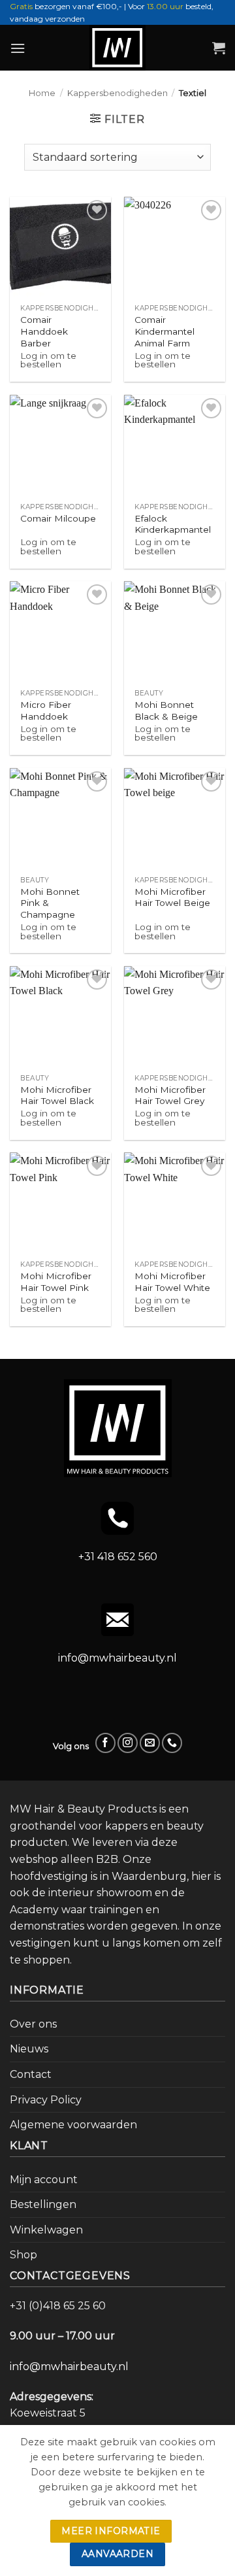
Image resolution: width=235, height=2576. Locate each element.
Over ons (33, 2024)
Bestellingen (43, 2204)
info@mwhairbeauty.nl (117, 1658)
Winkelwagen (46, 2230)
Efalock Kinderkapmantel (173, 524)
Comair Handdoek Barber (44, 331)
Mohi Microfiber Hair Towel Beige (172, 897)
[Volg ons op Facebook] (105, 1743)
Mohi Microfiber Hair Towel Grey (170, 1096)
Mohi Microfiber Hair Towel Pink (56, 1282)
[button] (18, 48)
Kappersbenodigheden (117, 93)
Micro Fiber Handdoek (46, 711)
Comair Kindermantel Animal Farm (164, 331)
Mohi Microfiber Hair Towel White (172, 1282)
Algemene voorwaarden (73, 2125)
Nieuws (29, 2049)
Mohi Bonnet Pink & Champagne (50, 903)
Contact (31, 2074)
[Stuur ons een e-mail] (150, 1743)
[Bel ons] (172, 1743)
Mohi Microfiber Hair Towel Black (57, 1096)
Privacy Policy (46, 2100)
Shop (23, 2255)
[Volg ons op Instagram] (128, 1743)
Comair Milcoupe (58, 518)
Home (42, 93)
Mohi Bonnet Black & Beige (166, 711)
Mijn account (44, 2180)
